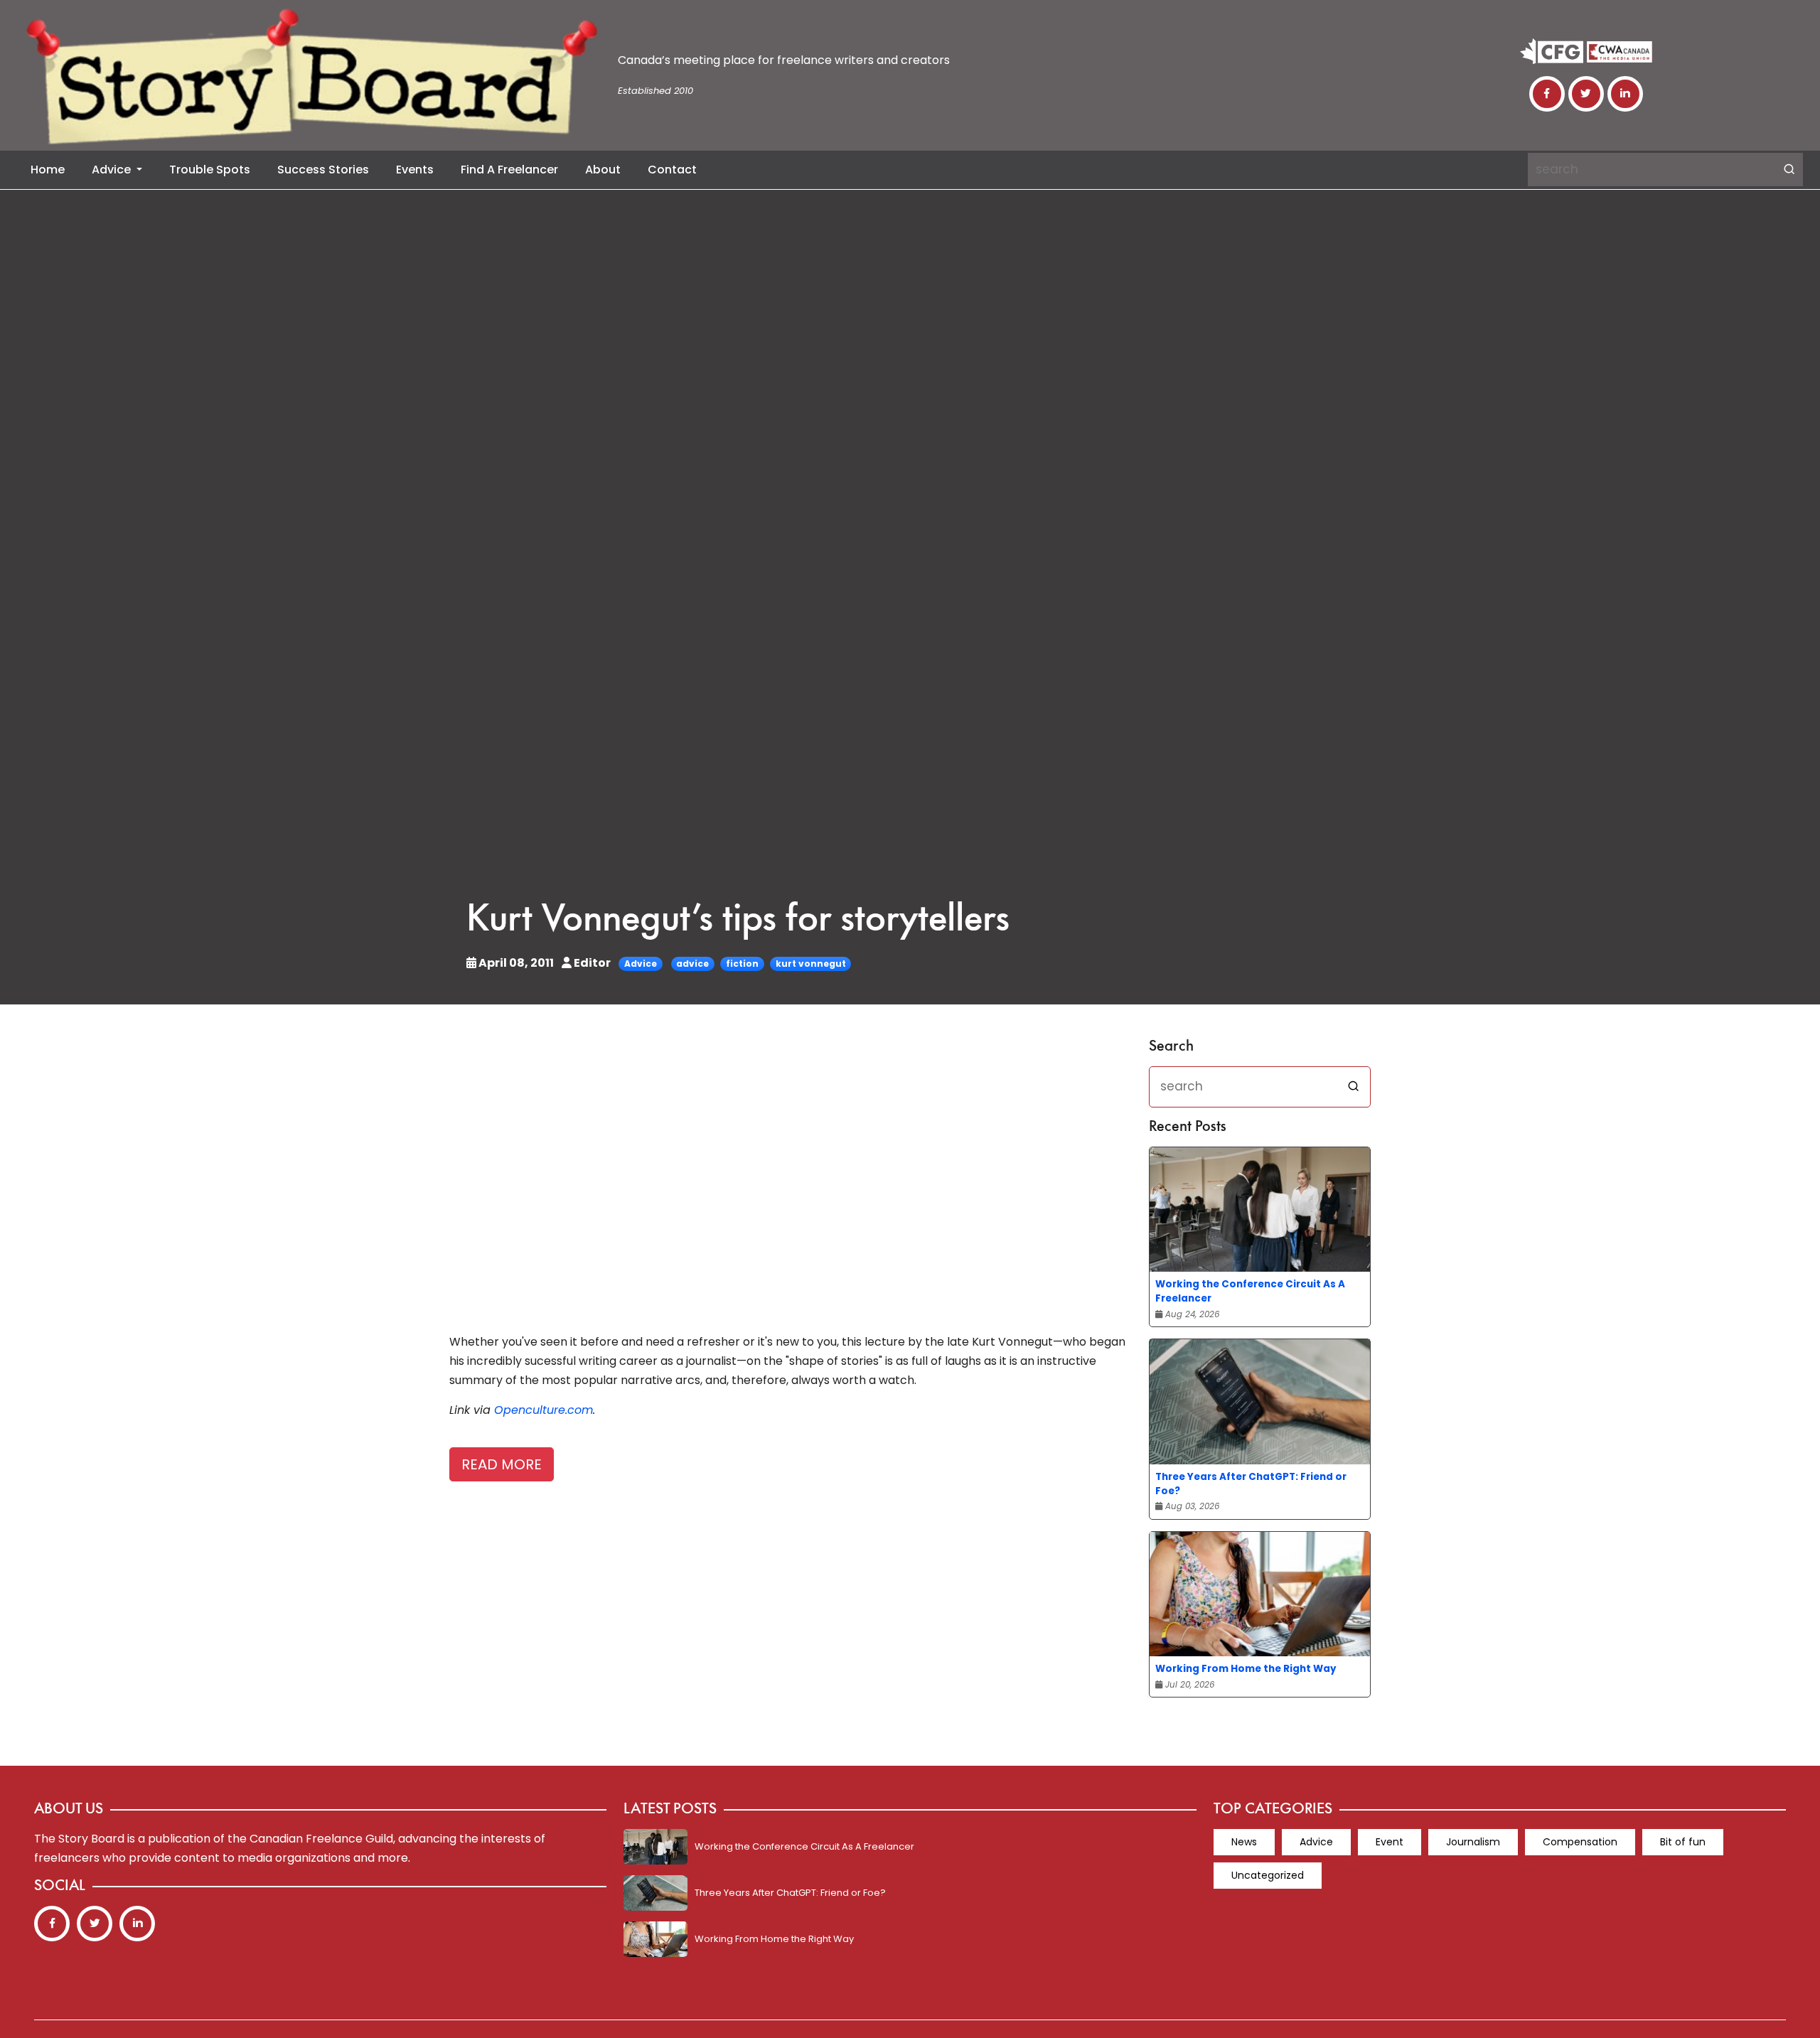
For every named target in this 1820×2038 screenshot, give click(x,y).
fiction (742, 964)
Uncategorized (1268, 1875)
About (603, 170)
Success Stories (323, 170)
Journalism (1473, 1842)
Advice (113, 170)
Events (415, 170)
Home (48, 170)
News (1244, 1842)
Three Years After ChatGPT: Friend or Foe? (1251, 1484)
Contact (672, 170)
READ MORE (502, 1464)
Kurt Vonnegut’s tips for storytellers (738, 921)
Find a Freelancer (509, 170)
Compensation (1580, 1842)
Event (1390, 1842)
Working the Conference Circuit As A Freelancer (1250, 1291)
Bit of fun (1683, 1842)
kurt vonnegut (811, 964)
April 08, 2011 (516, 963)
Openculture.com (544, 1410)
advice (692, 964)
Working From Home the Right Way (1246, 1669)
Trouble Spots (210, 170)
